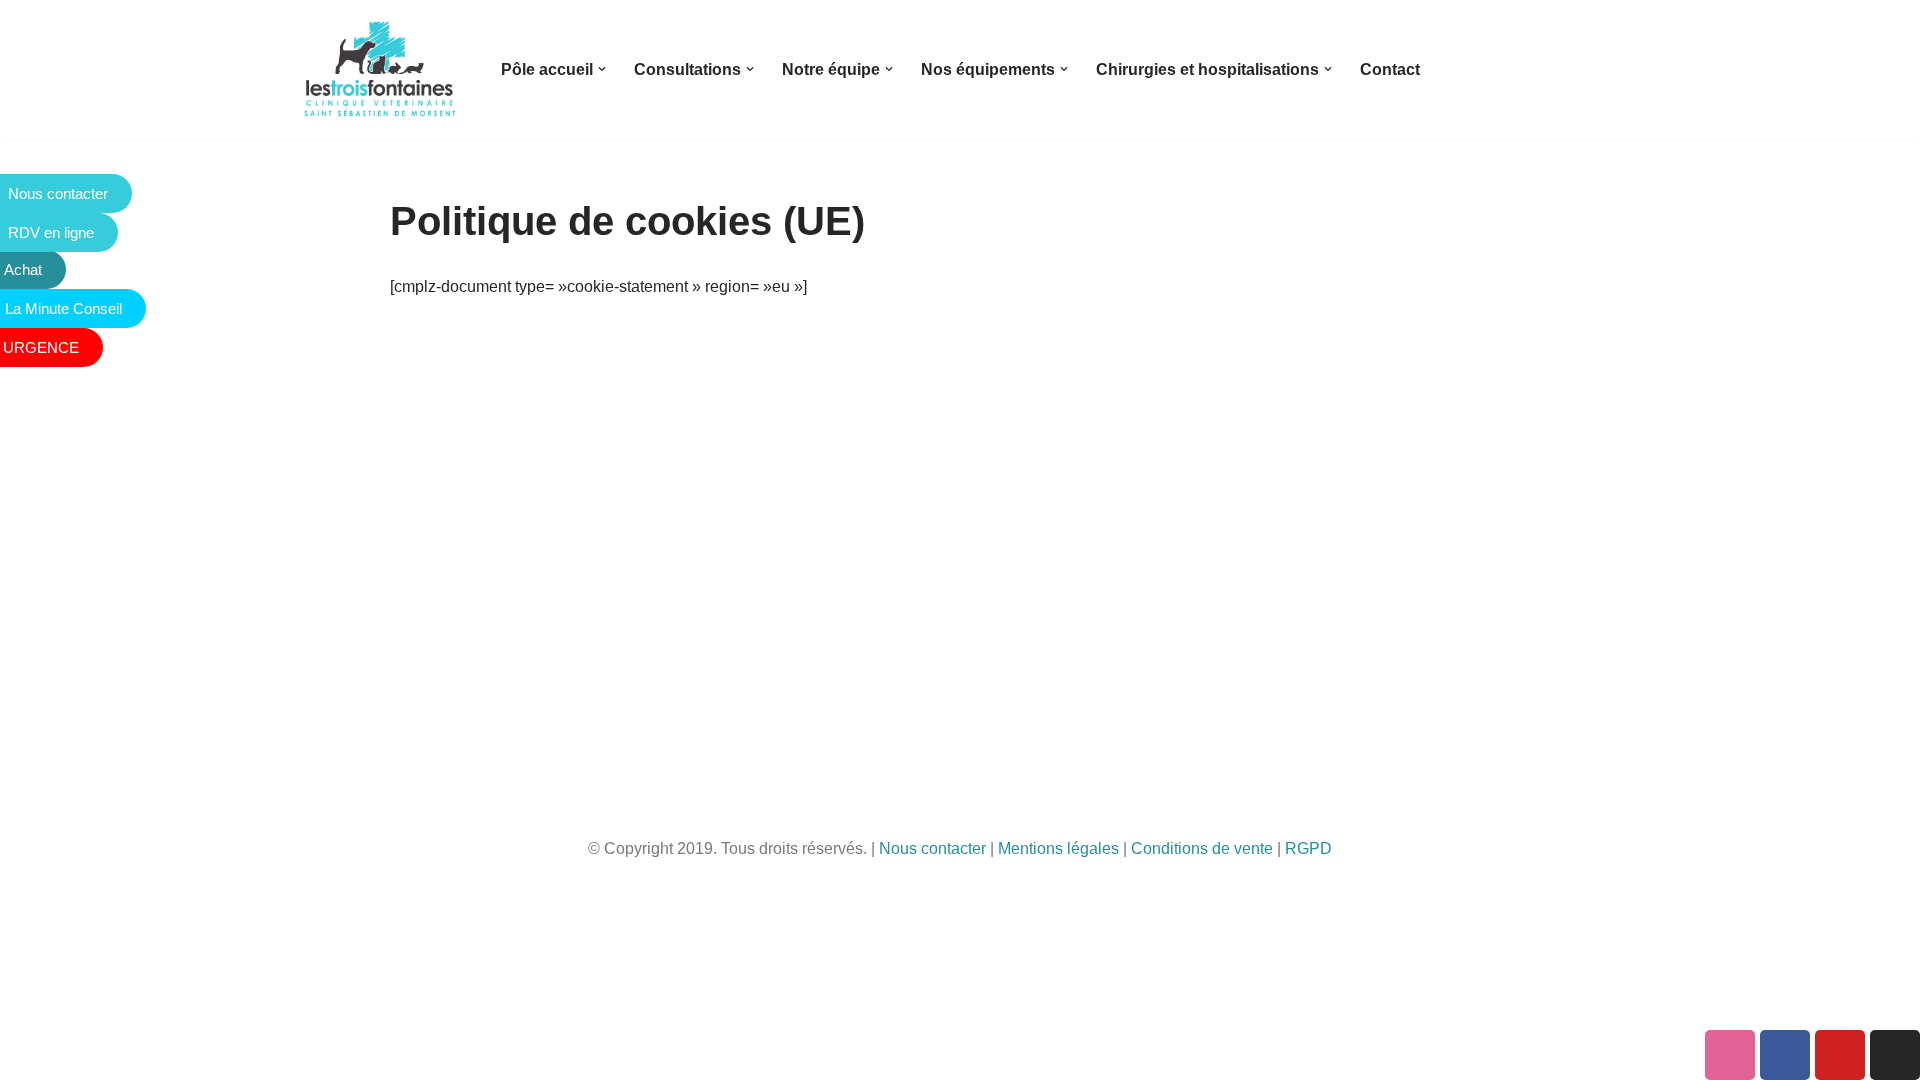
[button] (602, 69)
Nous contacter (932, 848)
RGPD (1308, 848)
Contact (1390, 69)
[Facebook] (1785, 1055)
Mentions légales (1058, 848)
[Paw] (1730, 1055)
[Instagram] (1895, 1055)
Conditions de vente (1202, 848)
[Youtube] (1840, 1055)
